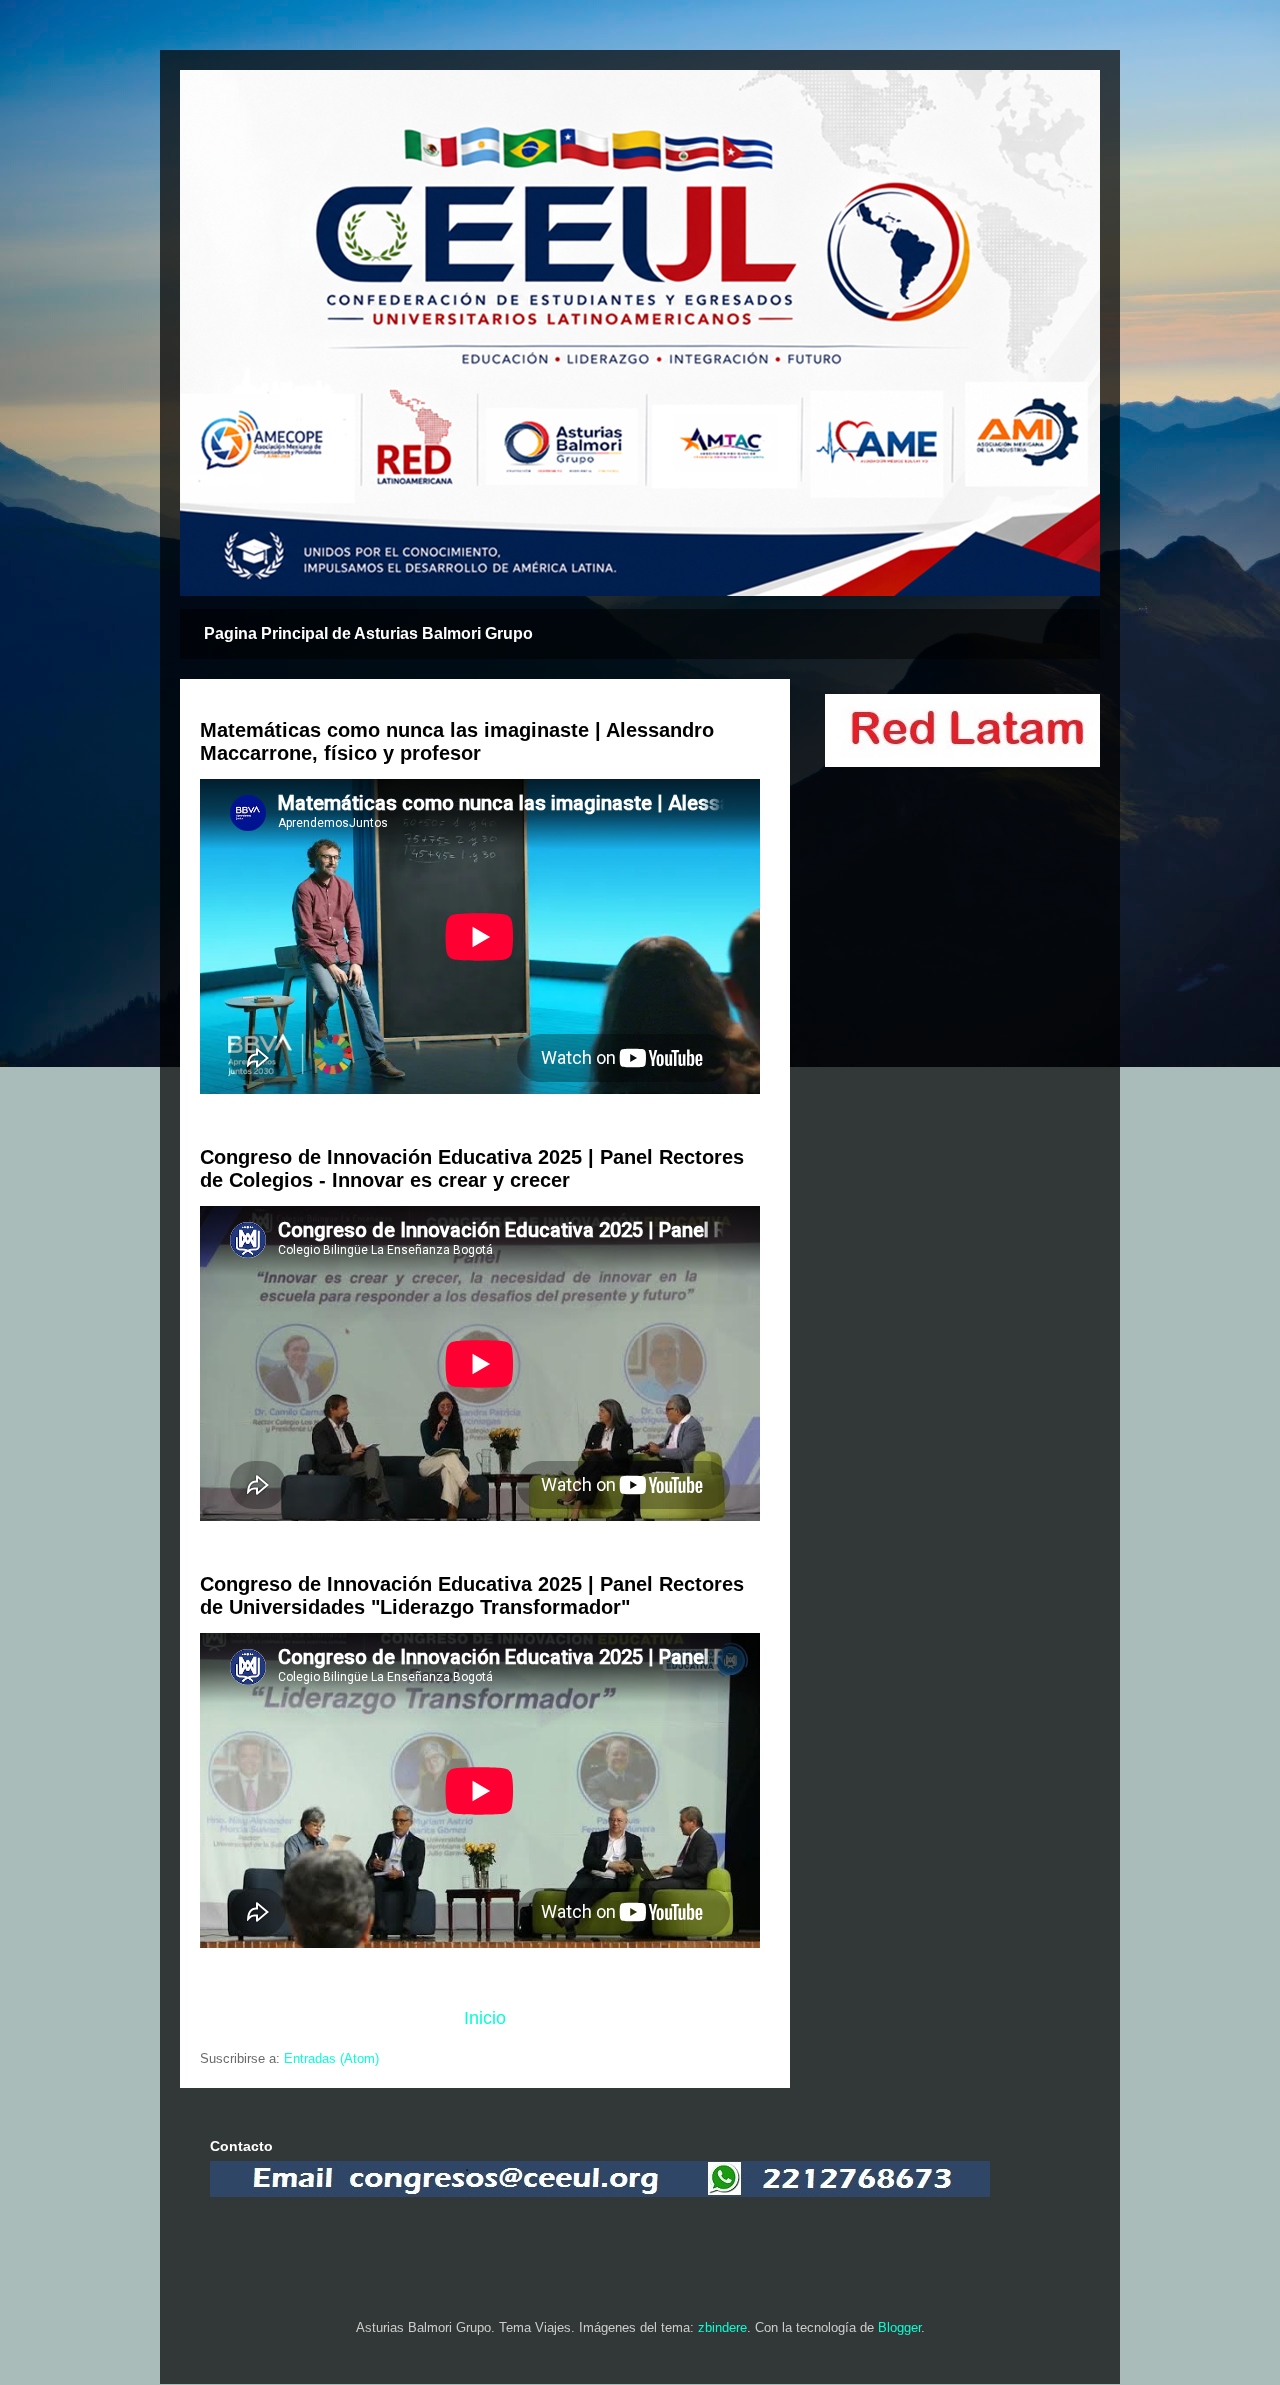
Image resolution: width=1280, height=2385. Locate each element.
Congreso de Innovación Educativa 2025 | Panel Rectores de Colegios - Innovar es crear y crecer (472, 1168)
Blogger (899, 2327)
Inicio (485, 2018)
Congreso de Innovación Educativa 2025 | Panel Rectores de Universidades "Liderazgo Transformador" (472, 1595)
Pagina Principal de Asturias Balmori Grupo (368, 633)
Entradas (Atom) (331, 2058)
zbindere (722, 2327)
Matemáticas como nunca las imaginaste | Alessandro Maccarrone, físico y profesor (457, 741)
